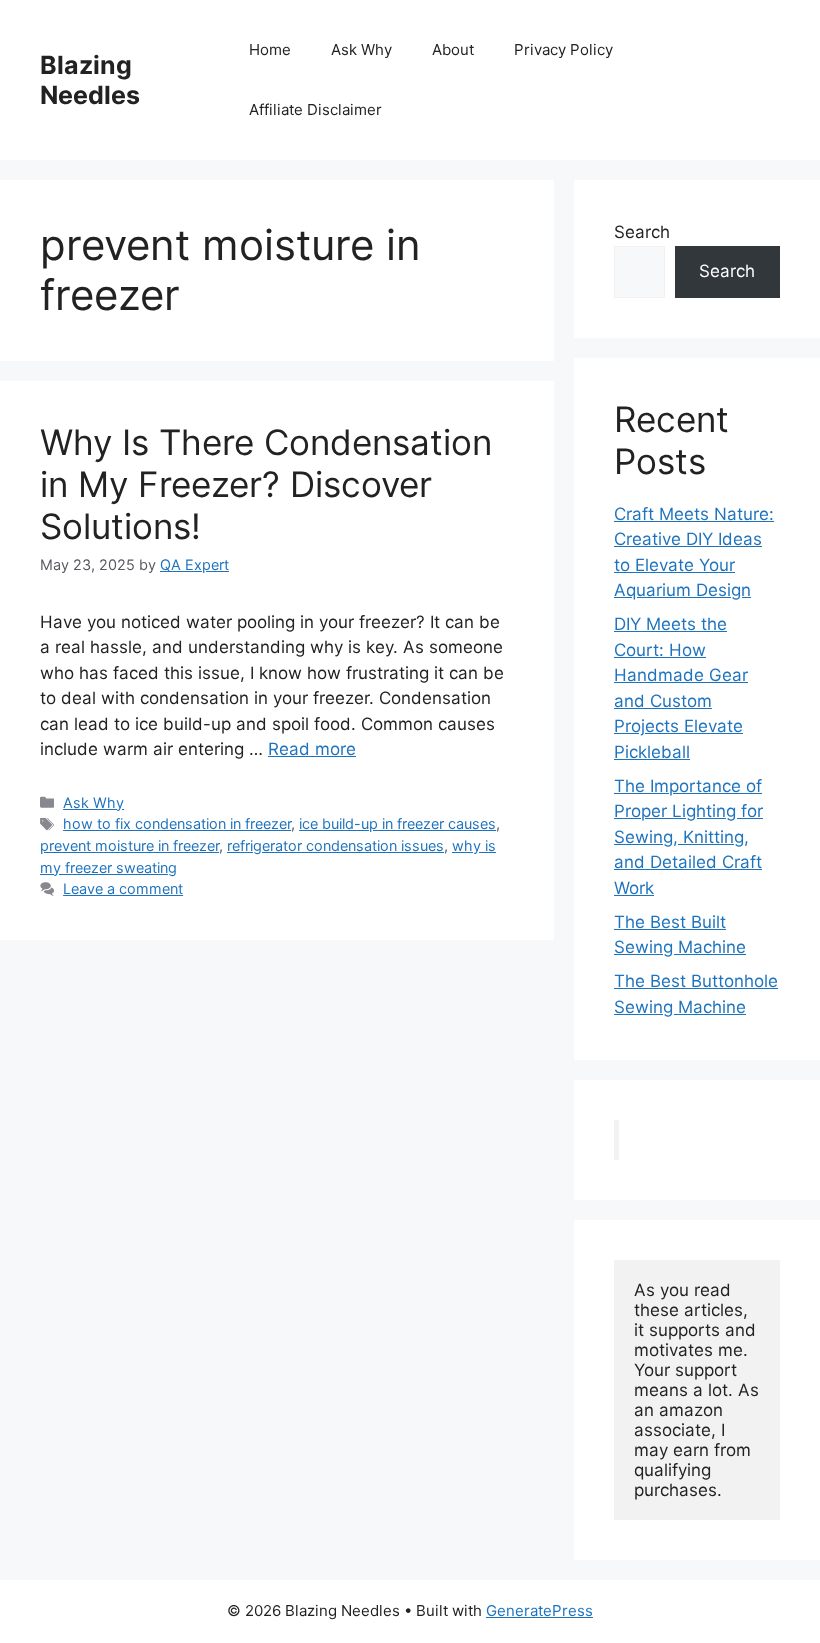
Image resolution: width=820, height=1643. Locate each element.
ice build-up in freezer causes (397, 823)
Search (642, 232)
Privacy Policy (563, 49)
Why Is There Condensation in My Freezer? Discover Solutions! (266, 484)
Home (270, 49)
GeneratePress (539, 1610)
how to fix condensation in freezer (177, 823)
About (453, 49)
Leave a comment (123, 888)
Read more (312, 749)
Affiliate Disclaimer (315, 109)
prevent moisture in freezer (129, 845)
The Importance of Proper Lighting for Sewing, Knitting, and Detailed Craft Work (688, 837)
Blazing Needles (90, 80)
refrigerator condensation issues (335, 845)
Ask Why (361, 49)
